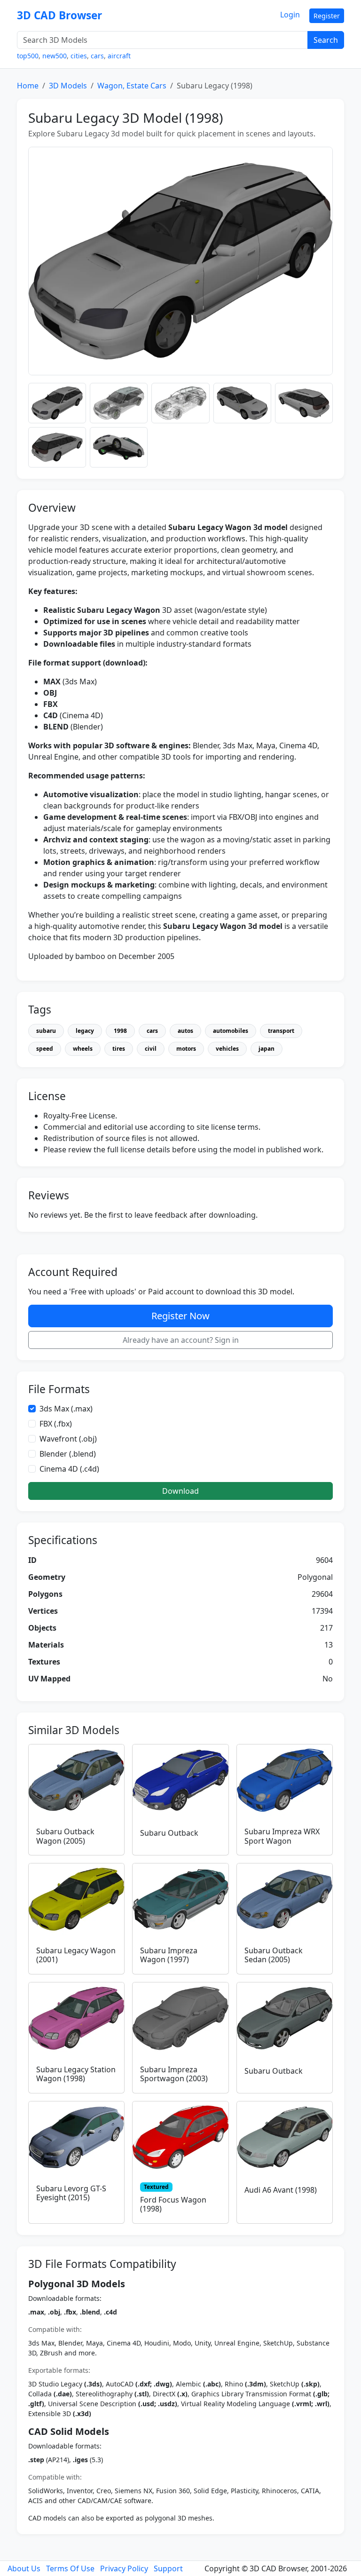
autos (185, 1031)
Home (28, 86)
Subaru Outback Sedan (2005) (274, 1955)
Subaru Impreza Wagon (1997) (169, 1955)
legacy (85, 1031)
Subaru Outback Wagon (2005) (65, 1836)
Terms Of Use (70, 2568)
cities (79, 56)
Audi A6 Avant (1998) (281, 2190)
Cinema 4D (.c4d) (69, 1469)
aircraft (119, 56)
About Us (24, 2568)
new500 (55, 56)
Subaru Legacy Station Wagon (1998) (76, 2074)
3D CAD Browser (59, 15)
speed (45, 1049)
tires (119, 1049)
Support (168, 2568)
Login (290, 15)
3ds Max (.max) (66, 1409)
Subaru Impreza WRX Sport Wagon (282, 1836)
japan (267, 1049)
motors (186, 1049)
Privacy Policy (124, 2568)
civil (151, 1049)
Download (180, 1491)
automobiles (231, 1031)
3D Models (68, 86)
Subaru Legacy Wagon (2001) (76, 1955)
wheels (83, 1049)
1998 (120, 1031)
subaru (46, 1031)
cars (97, 56)
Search (326, 40)
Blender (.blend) (68, 1454)
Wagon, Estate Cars (132, 86)
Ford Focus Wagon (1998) (173, 2204)
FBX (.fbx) (56, 1424)
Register (327, 16)
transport (281, 1031)
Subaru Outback (169, 1833)
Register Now (180, 1316)
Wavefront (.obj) (68, 1439)
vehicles (227, 1049)
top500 (28, 56)
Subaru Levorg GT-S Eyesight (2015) (71, 2193)
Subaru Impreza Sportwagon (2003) (174, 2074)
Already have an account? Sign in (181, 1340)
